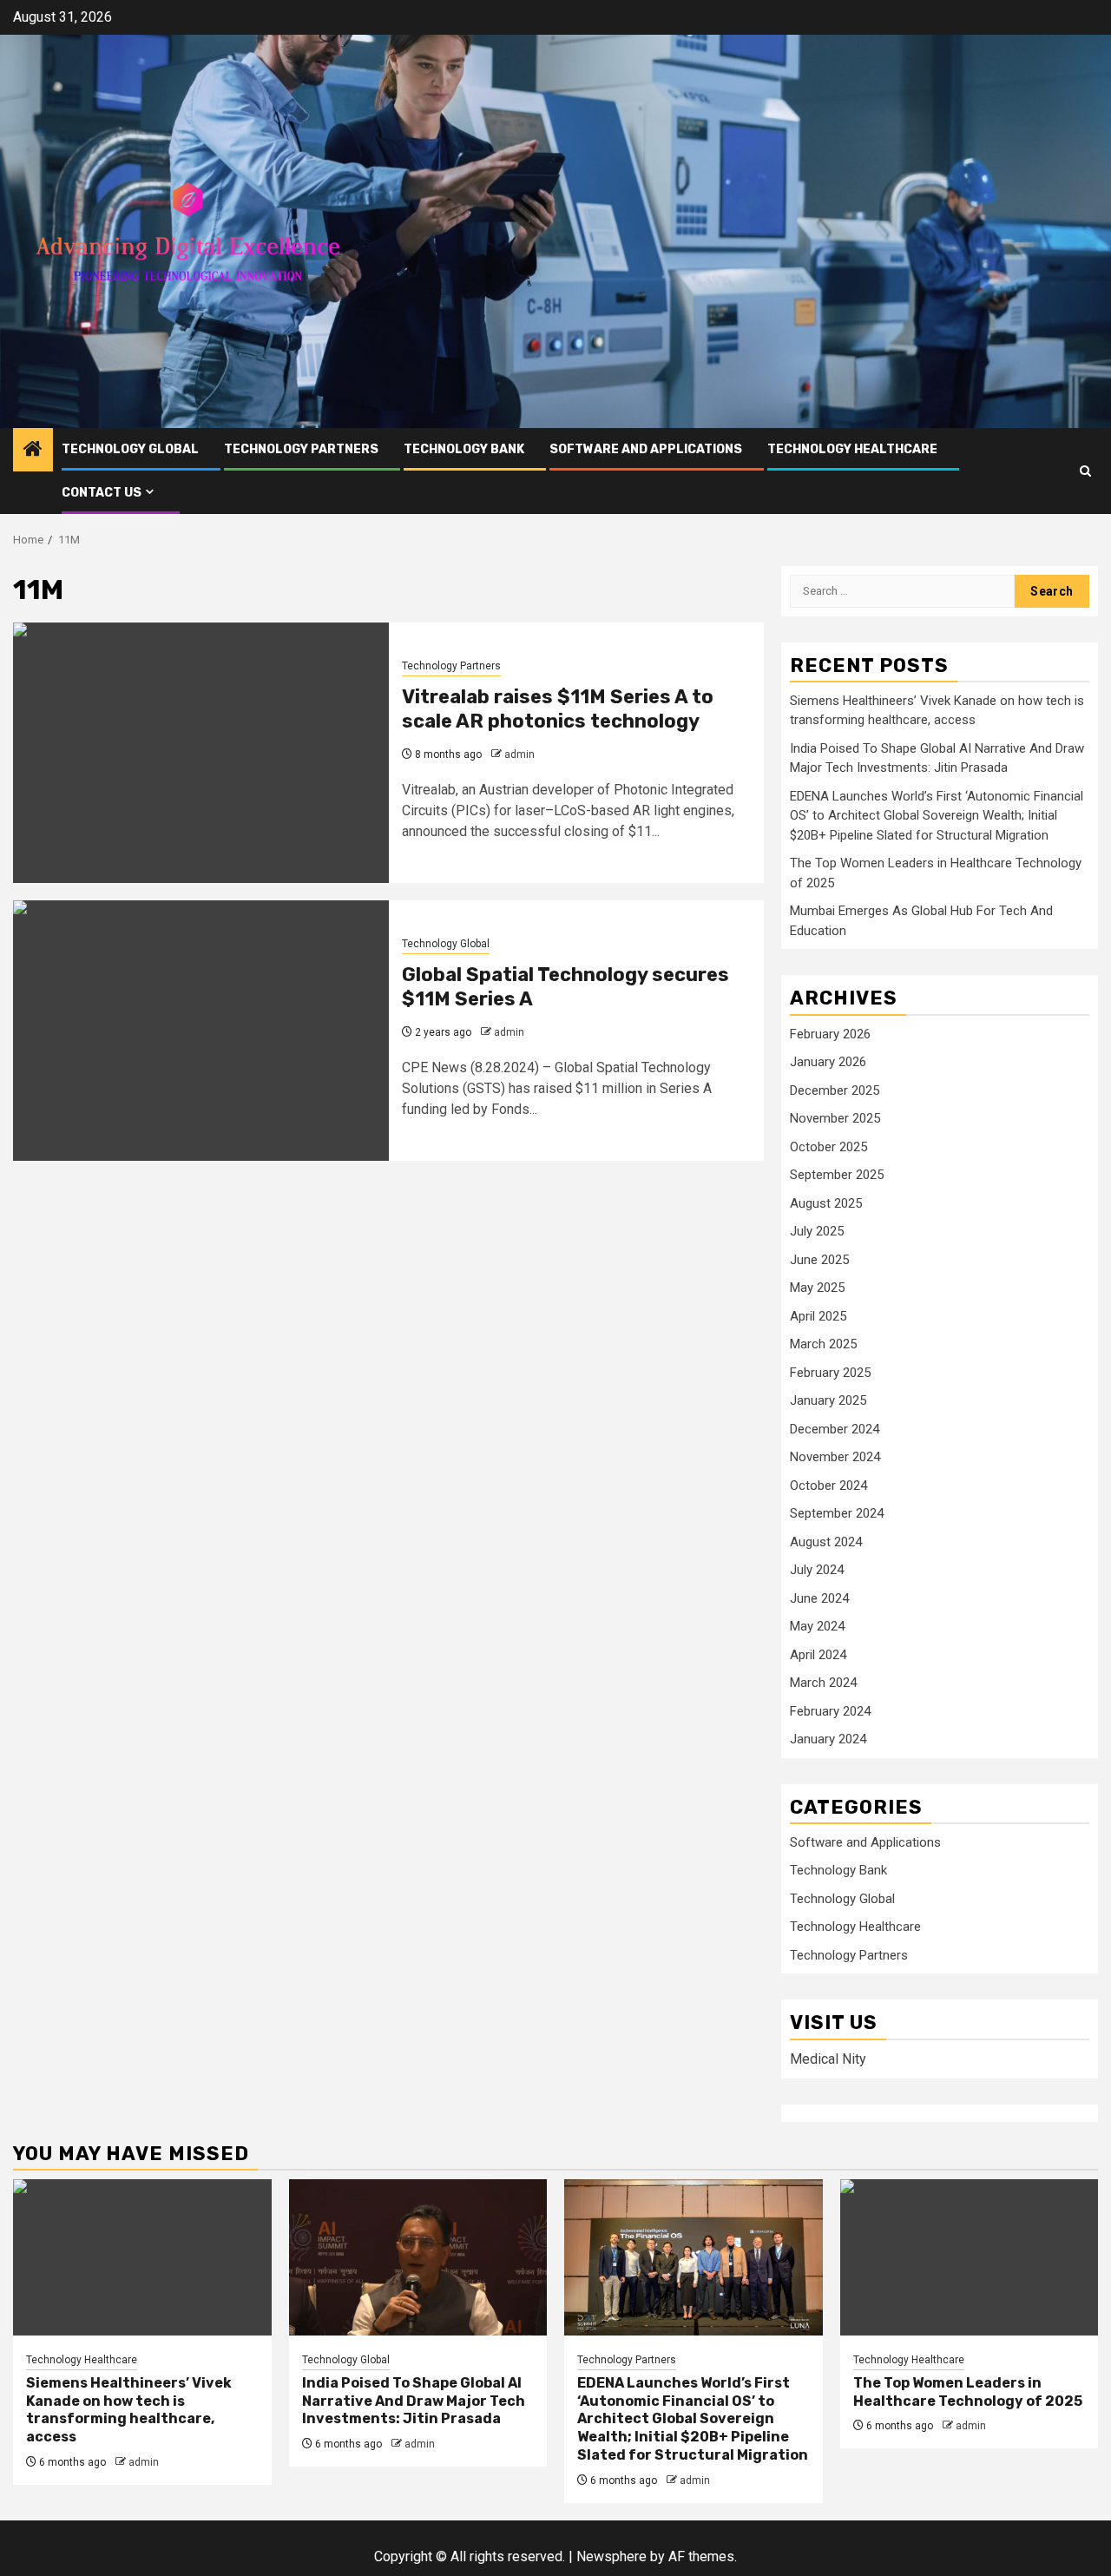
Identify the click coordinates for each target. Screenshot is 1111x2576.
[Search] (1085, 471)
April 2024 (818, 1655)
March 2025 (823, 1344)
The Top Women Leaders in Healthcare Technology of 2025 (968, 2392)
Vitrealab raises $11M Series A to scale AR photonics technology (558, 709)
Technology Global (130, 449)
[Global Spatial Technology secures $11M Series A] (201, 1031)
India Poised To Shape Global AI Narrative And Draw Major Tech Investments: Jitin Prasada (414, 2401)
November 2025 (835, 1118)
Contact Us (102, 493)
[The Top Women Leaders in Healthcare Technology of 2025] (970, 2257)
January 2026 (828, 1062)
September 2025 (837, 1175)
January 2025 (828, 1400)
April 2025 (818, 1316)
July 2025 (817, 1231)
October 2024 (828, 1486)
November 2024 (835, 1457)
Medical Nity (828, 2059)
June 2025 (819, 1260)
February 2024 (830, 1711)
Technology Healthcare (852, 449)
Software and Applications (646, 449)
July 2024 (817, 1570)
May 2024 (817, 1626)
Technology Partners (301, 449)
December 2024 (835, 1429)
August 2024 (826, 1542)
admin (519, 754)
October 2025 (828, 1147)
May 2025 (817, 1288)
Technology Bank (464, 449)
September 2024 (837, 1513)
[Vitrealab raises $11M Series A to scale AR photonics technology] (201, 753)
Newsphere (611, 2556)
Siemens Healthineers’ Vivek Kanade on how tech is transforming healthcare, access (129, 2410)
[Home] (33, 451)
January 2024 (828, 1739)
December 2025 (835, 1090)
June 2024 (819, 1598)
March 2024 (823, 1683)
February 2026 (830, 1034)
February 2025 (830, 1373)
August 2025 (826, 1203)
